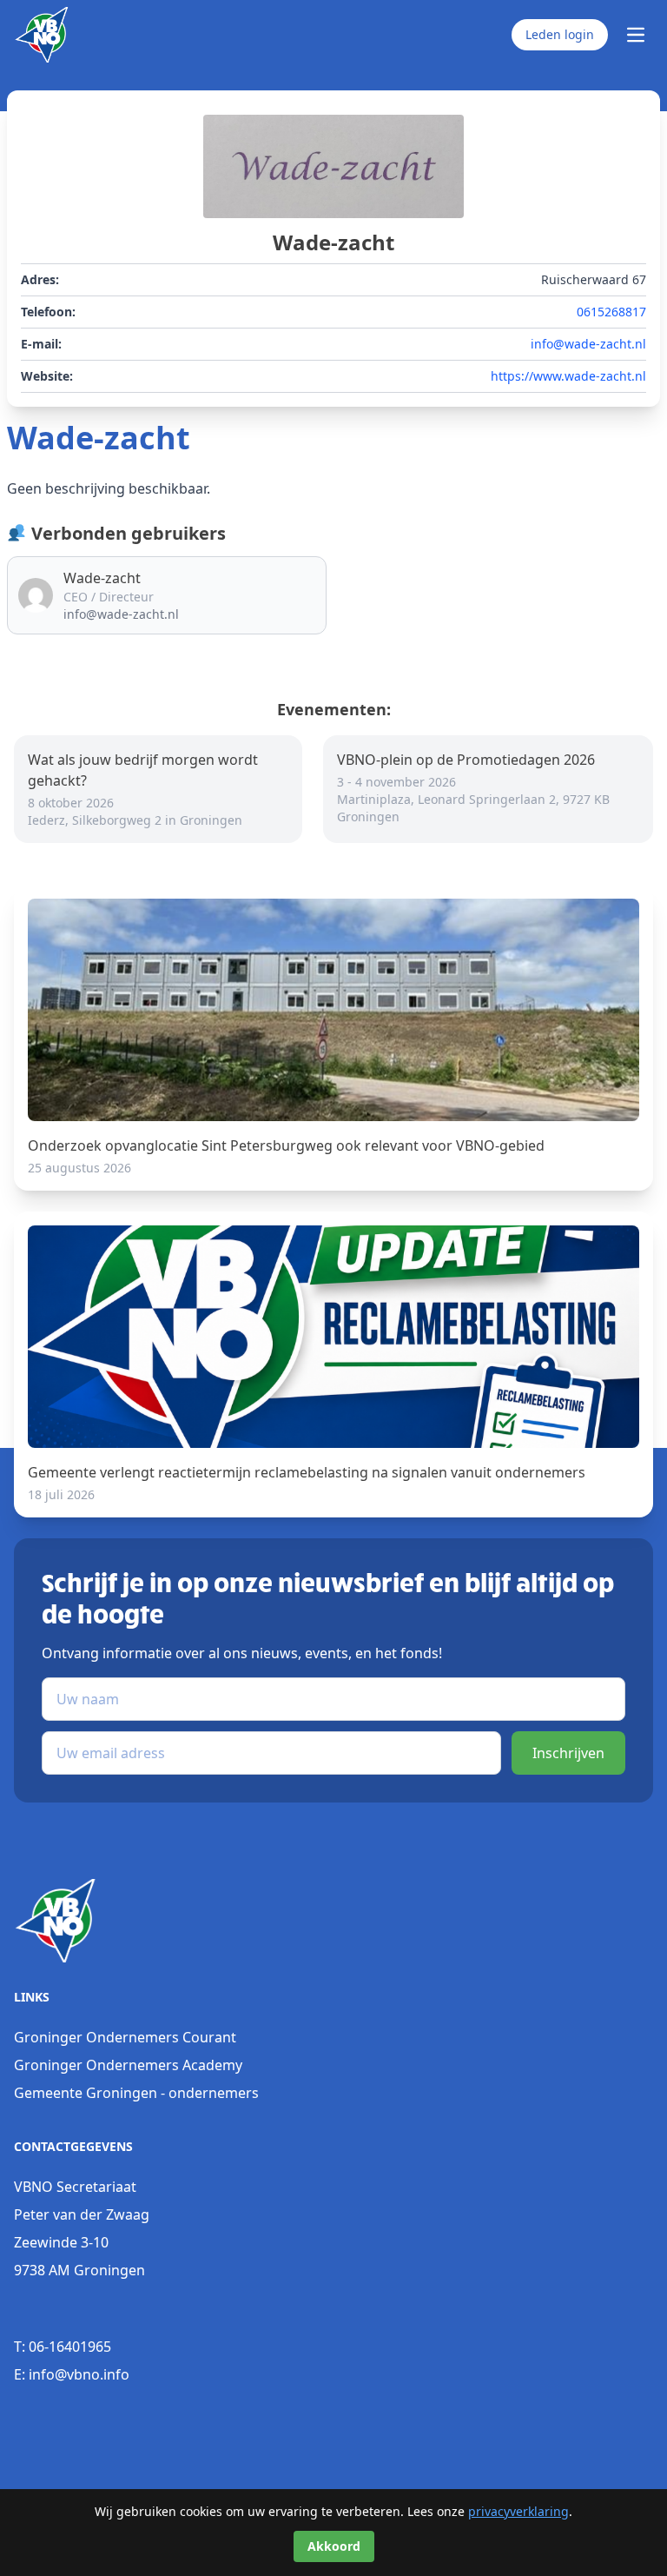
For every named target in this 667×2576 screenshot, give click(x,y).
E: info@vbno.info (72, 2374)
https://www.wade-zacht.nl (568, 376)
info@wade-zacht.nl (588, 344)
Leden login (560, 34)
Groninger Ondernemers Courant (125, 2037)
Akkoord (334, 2546)
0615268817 (611, 312)
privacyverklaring (518, 2511)
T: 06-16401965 (63, 2347)
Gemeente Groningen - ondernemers (136, 2093)
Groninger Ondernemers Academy (128, 2065)
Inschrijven (568, 1753)
